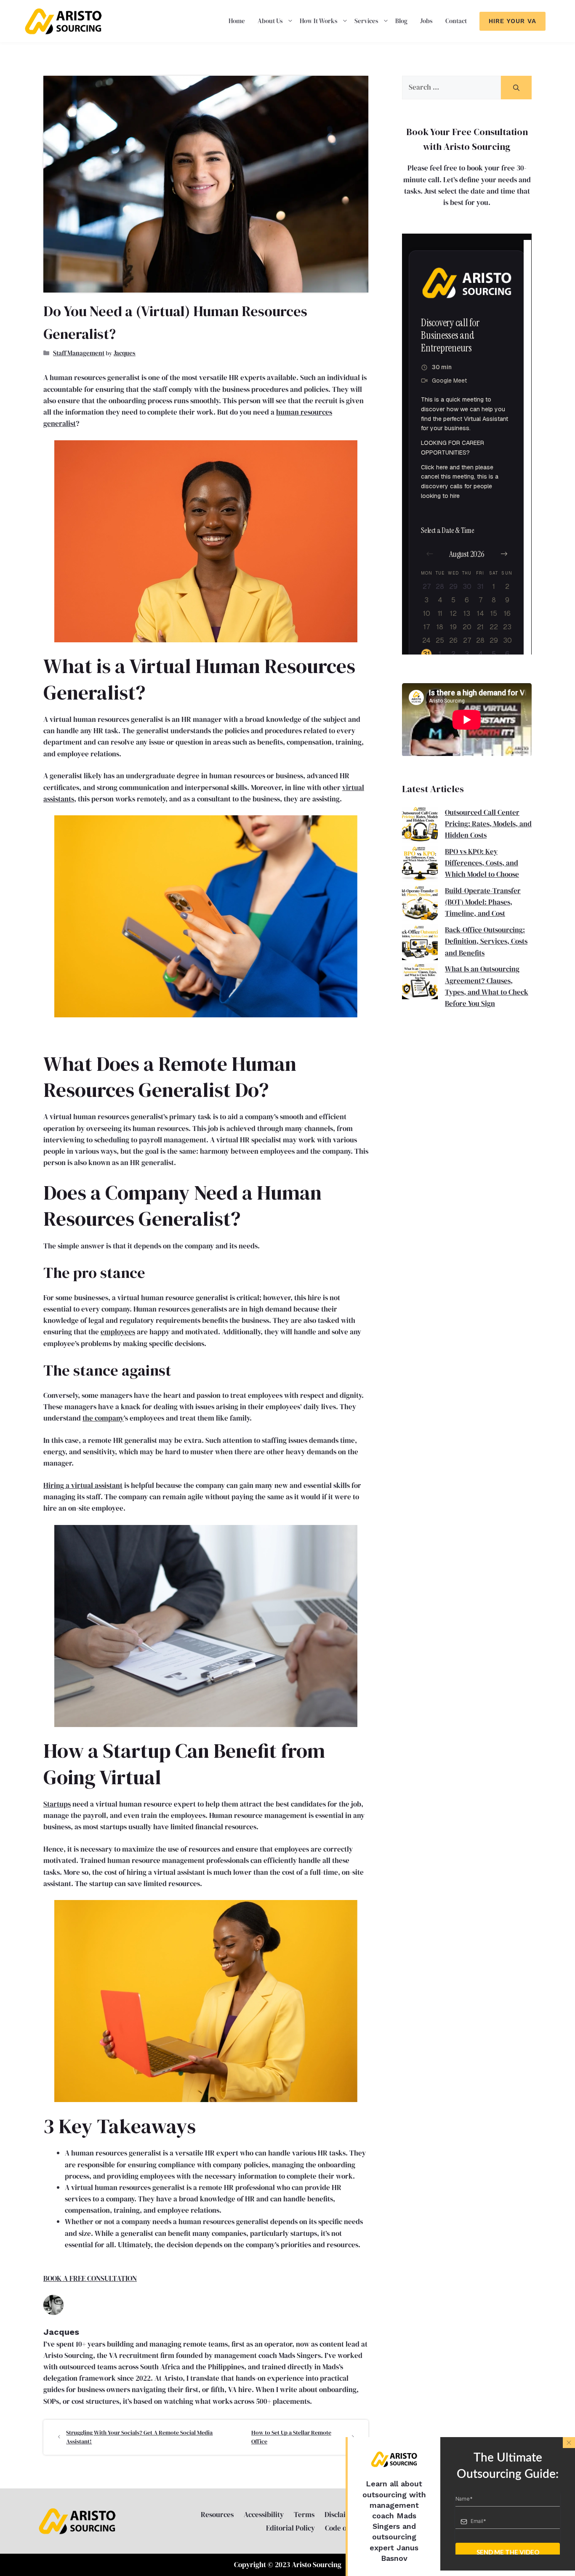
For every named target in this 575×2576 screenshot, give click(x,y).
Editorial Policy (290, 2528)
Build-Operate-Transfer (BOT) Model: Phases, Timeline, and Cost (483, 902)
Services (366, 21)
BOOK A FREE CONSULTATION (90, 2278)
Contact (456, 21)
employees (118, 1332)
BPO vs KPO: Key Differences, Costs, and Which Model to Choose (482, 863)
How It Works (319, 21)
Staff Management (79, 353)
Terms (304, 2515)
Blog (401, 21)
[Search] (516, 88)
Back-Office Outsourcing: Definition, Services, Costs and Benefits (486, 941)
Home (237, 21)
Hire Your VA (512, 21)
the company (103, 1418)
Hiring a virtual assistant (83, 1485)
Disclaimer (342, 2515)
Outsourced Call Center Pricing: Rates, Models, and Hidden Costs (488, 824)
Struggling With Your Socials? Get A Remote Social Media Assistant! (139, 2437)
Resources (217, 2515)
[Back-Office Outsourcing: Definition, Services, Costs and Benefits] (420, 944)
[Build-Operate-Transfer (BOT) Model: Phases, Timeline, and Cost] (420, 905)
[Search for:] (451, 88)
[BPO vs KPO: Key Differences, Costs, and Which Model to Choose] (420, 866)
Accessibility (264, 2515)
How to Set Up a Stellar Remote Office (291, 2437)
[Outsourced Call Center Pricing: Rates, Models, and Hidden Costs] (420, 826)
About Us (270, 21)
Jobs (426, 21)
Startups (57, 1804)
